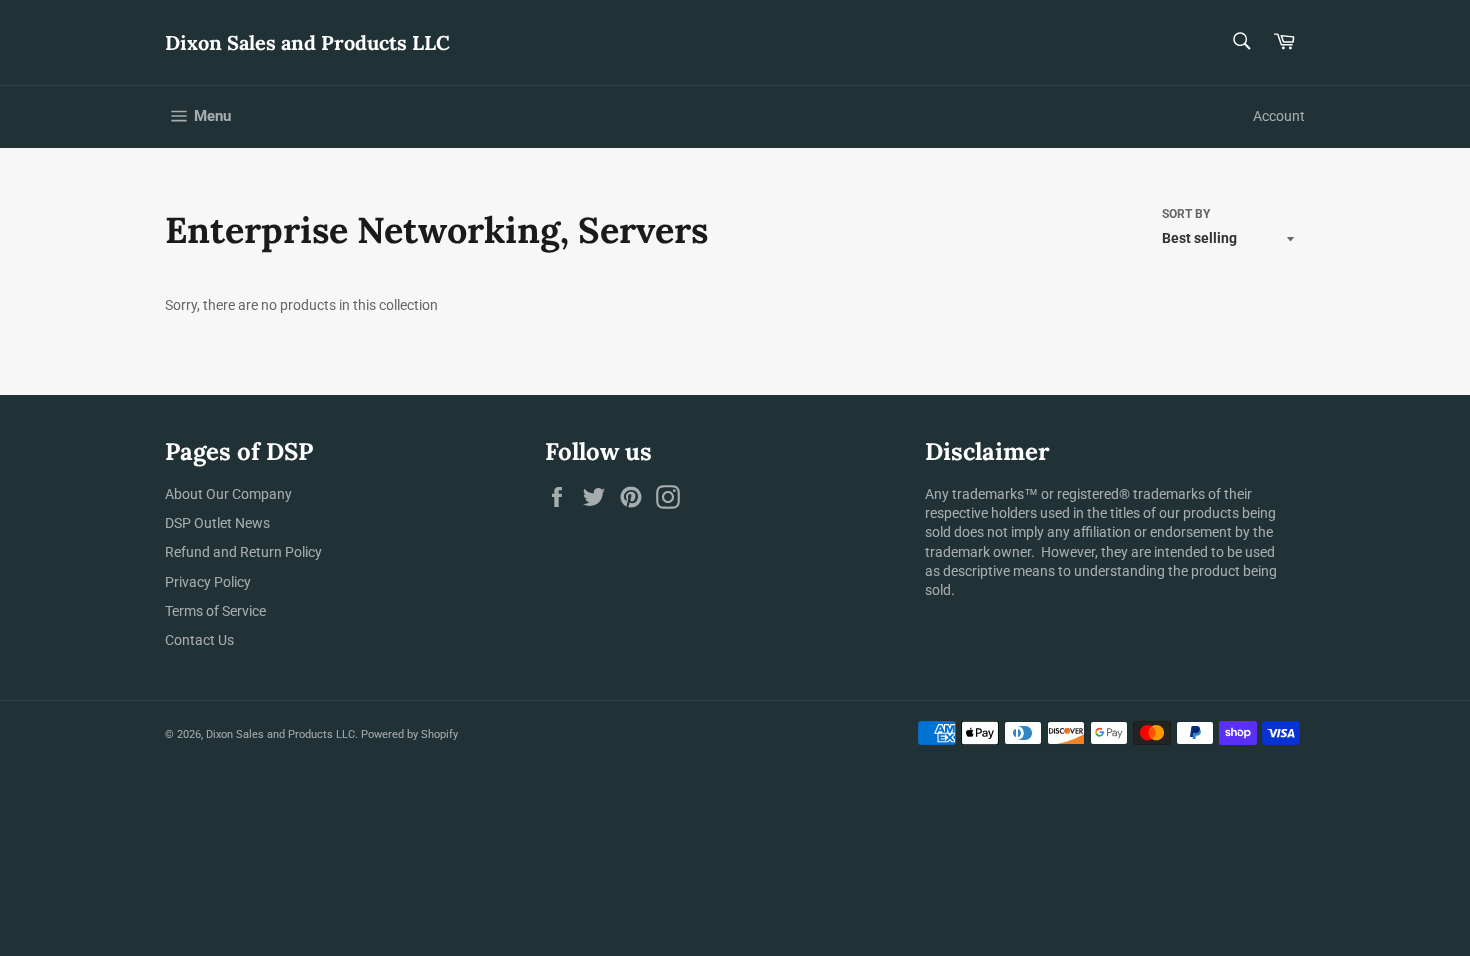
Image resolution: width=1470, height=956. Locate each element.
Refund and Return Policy (243, 552)
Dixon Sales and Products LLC (307, 42)
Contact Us (199, 640)
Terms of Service (215, 611)
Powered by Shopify (409, 734)
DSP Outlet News (217, 523)
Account (1279, 116)
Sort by (1186, 214)
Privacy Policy (208, 582)
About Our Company (228, 494)
